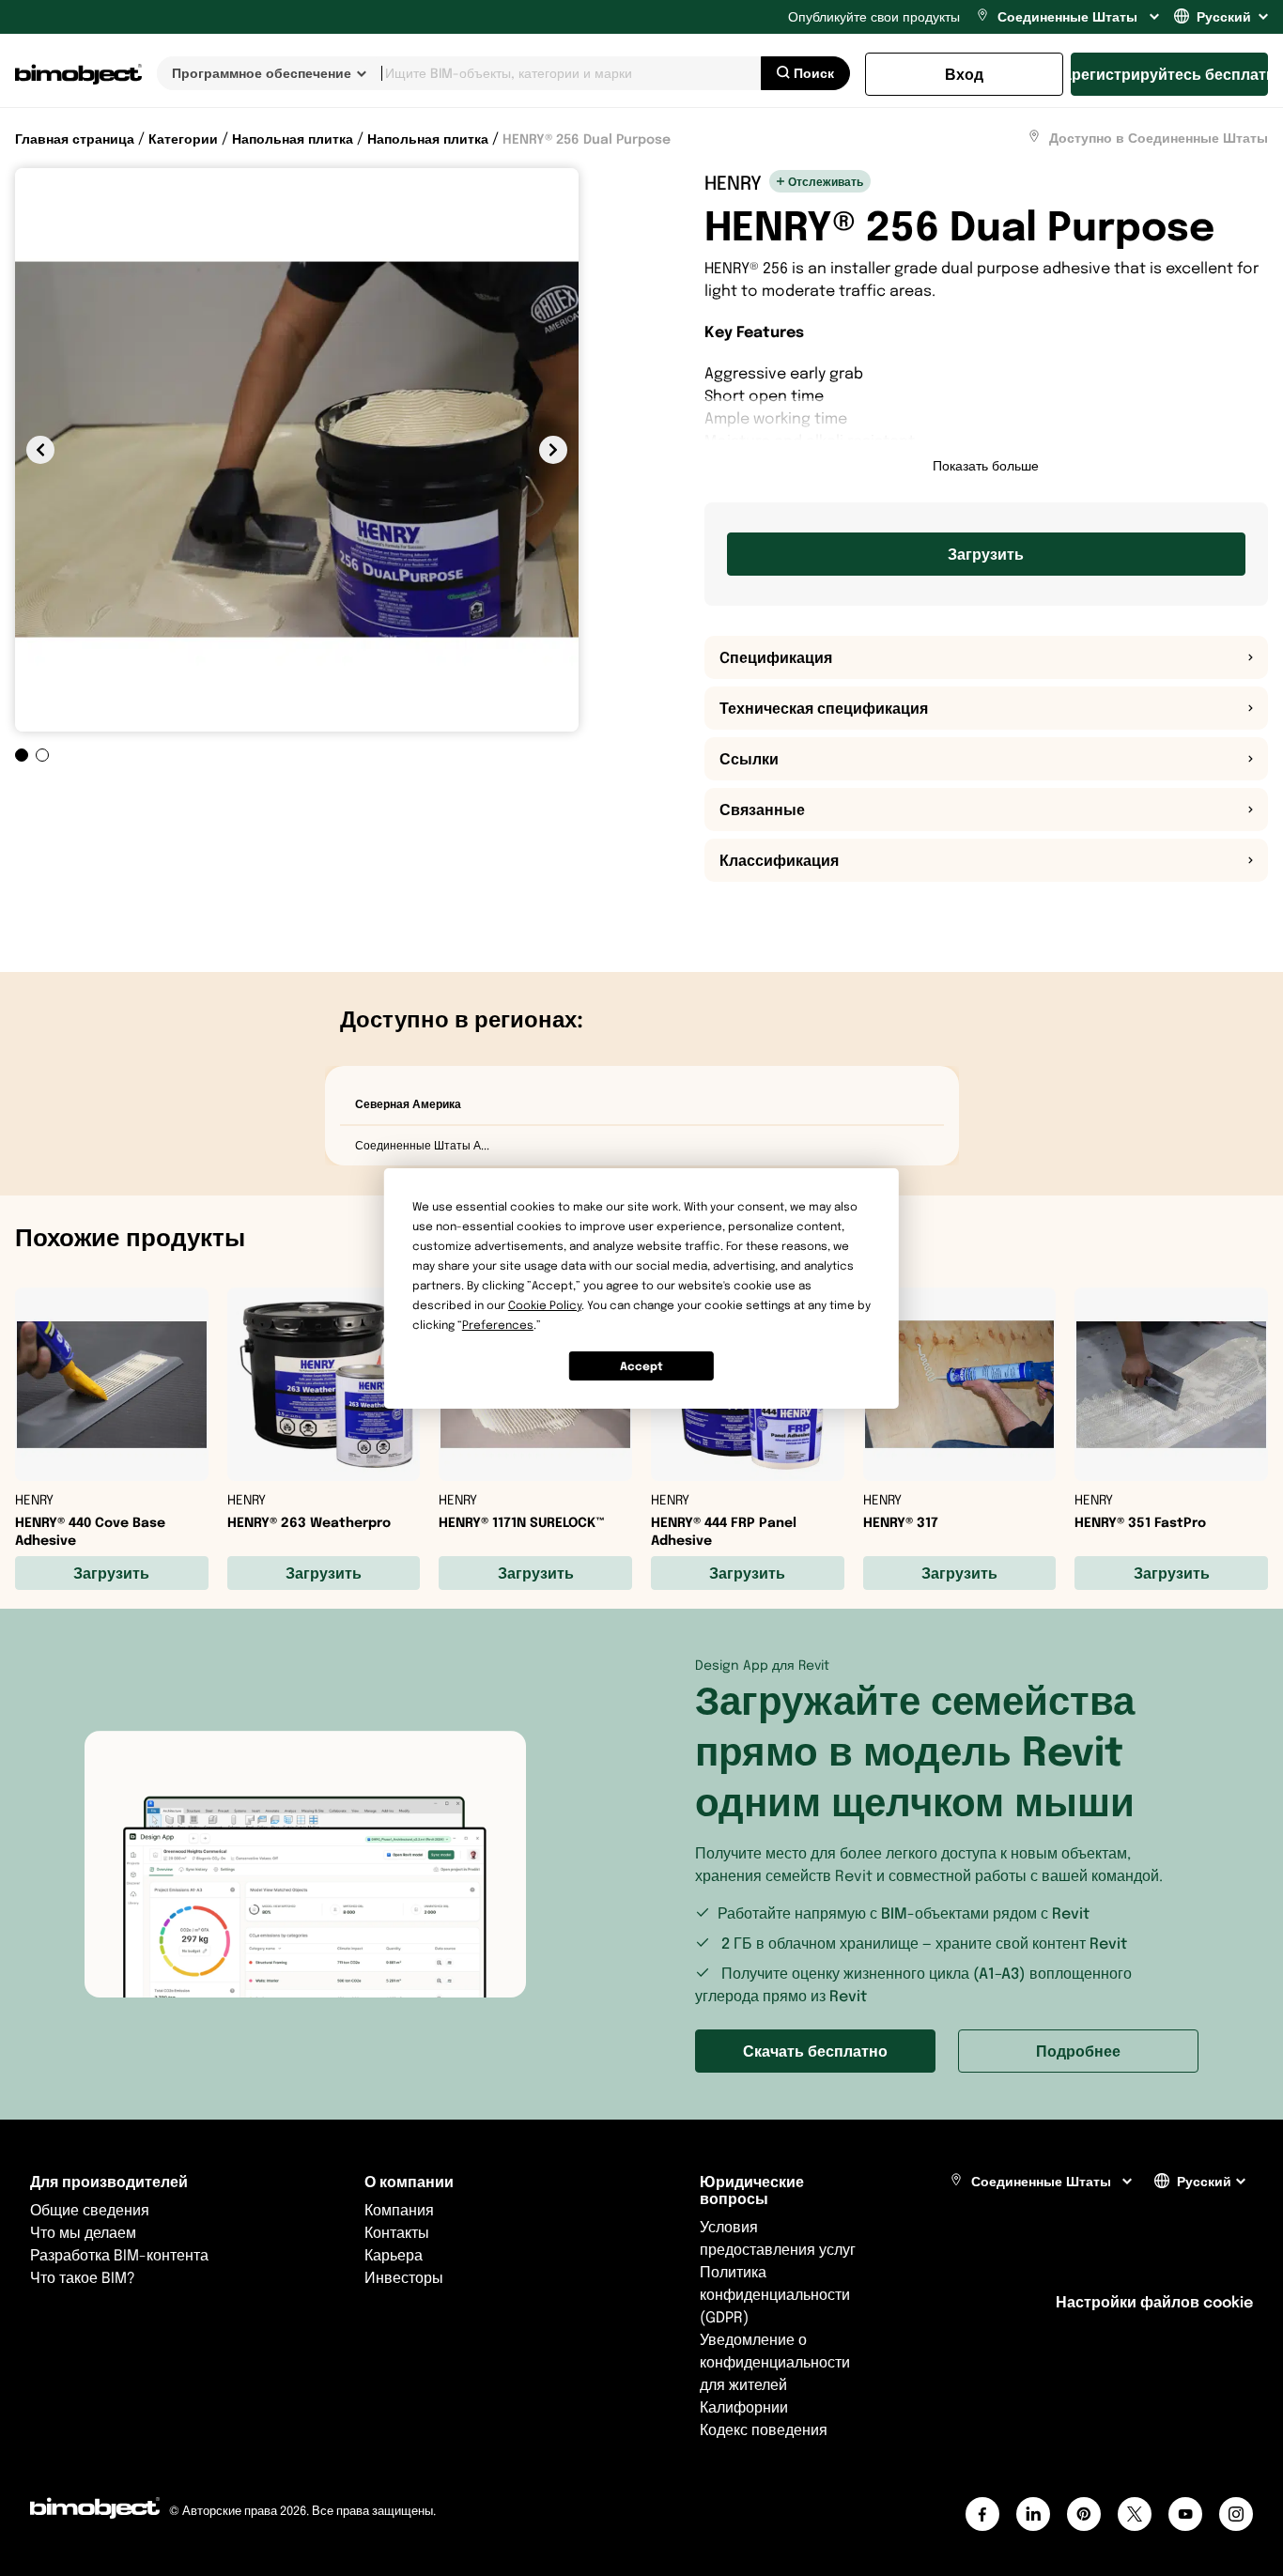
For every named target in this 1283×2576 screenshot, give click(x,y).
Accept (641, 1365)
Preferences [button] (498, 1325)
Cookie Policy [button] (545, 1305)
